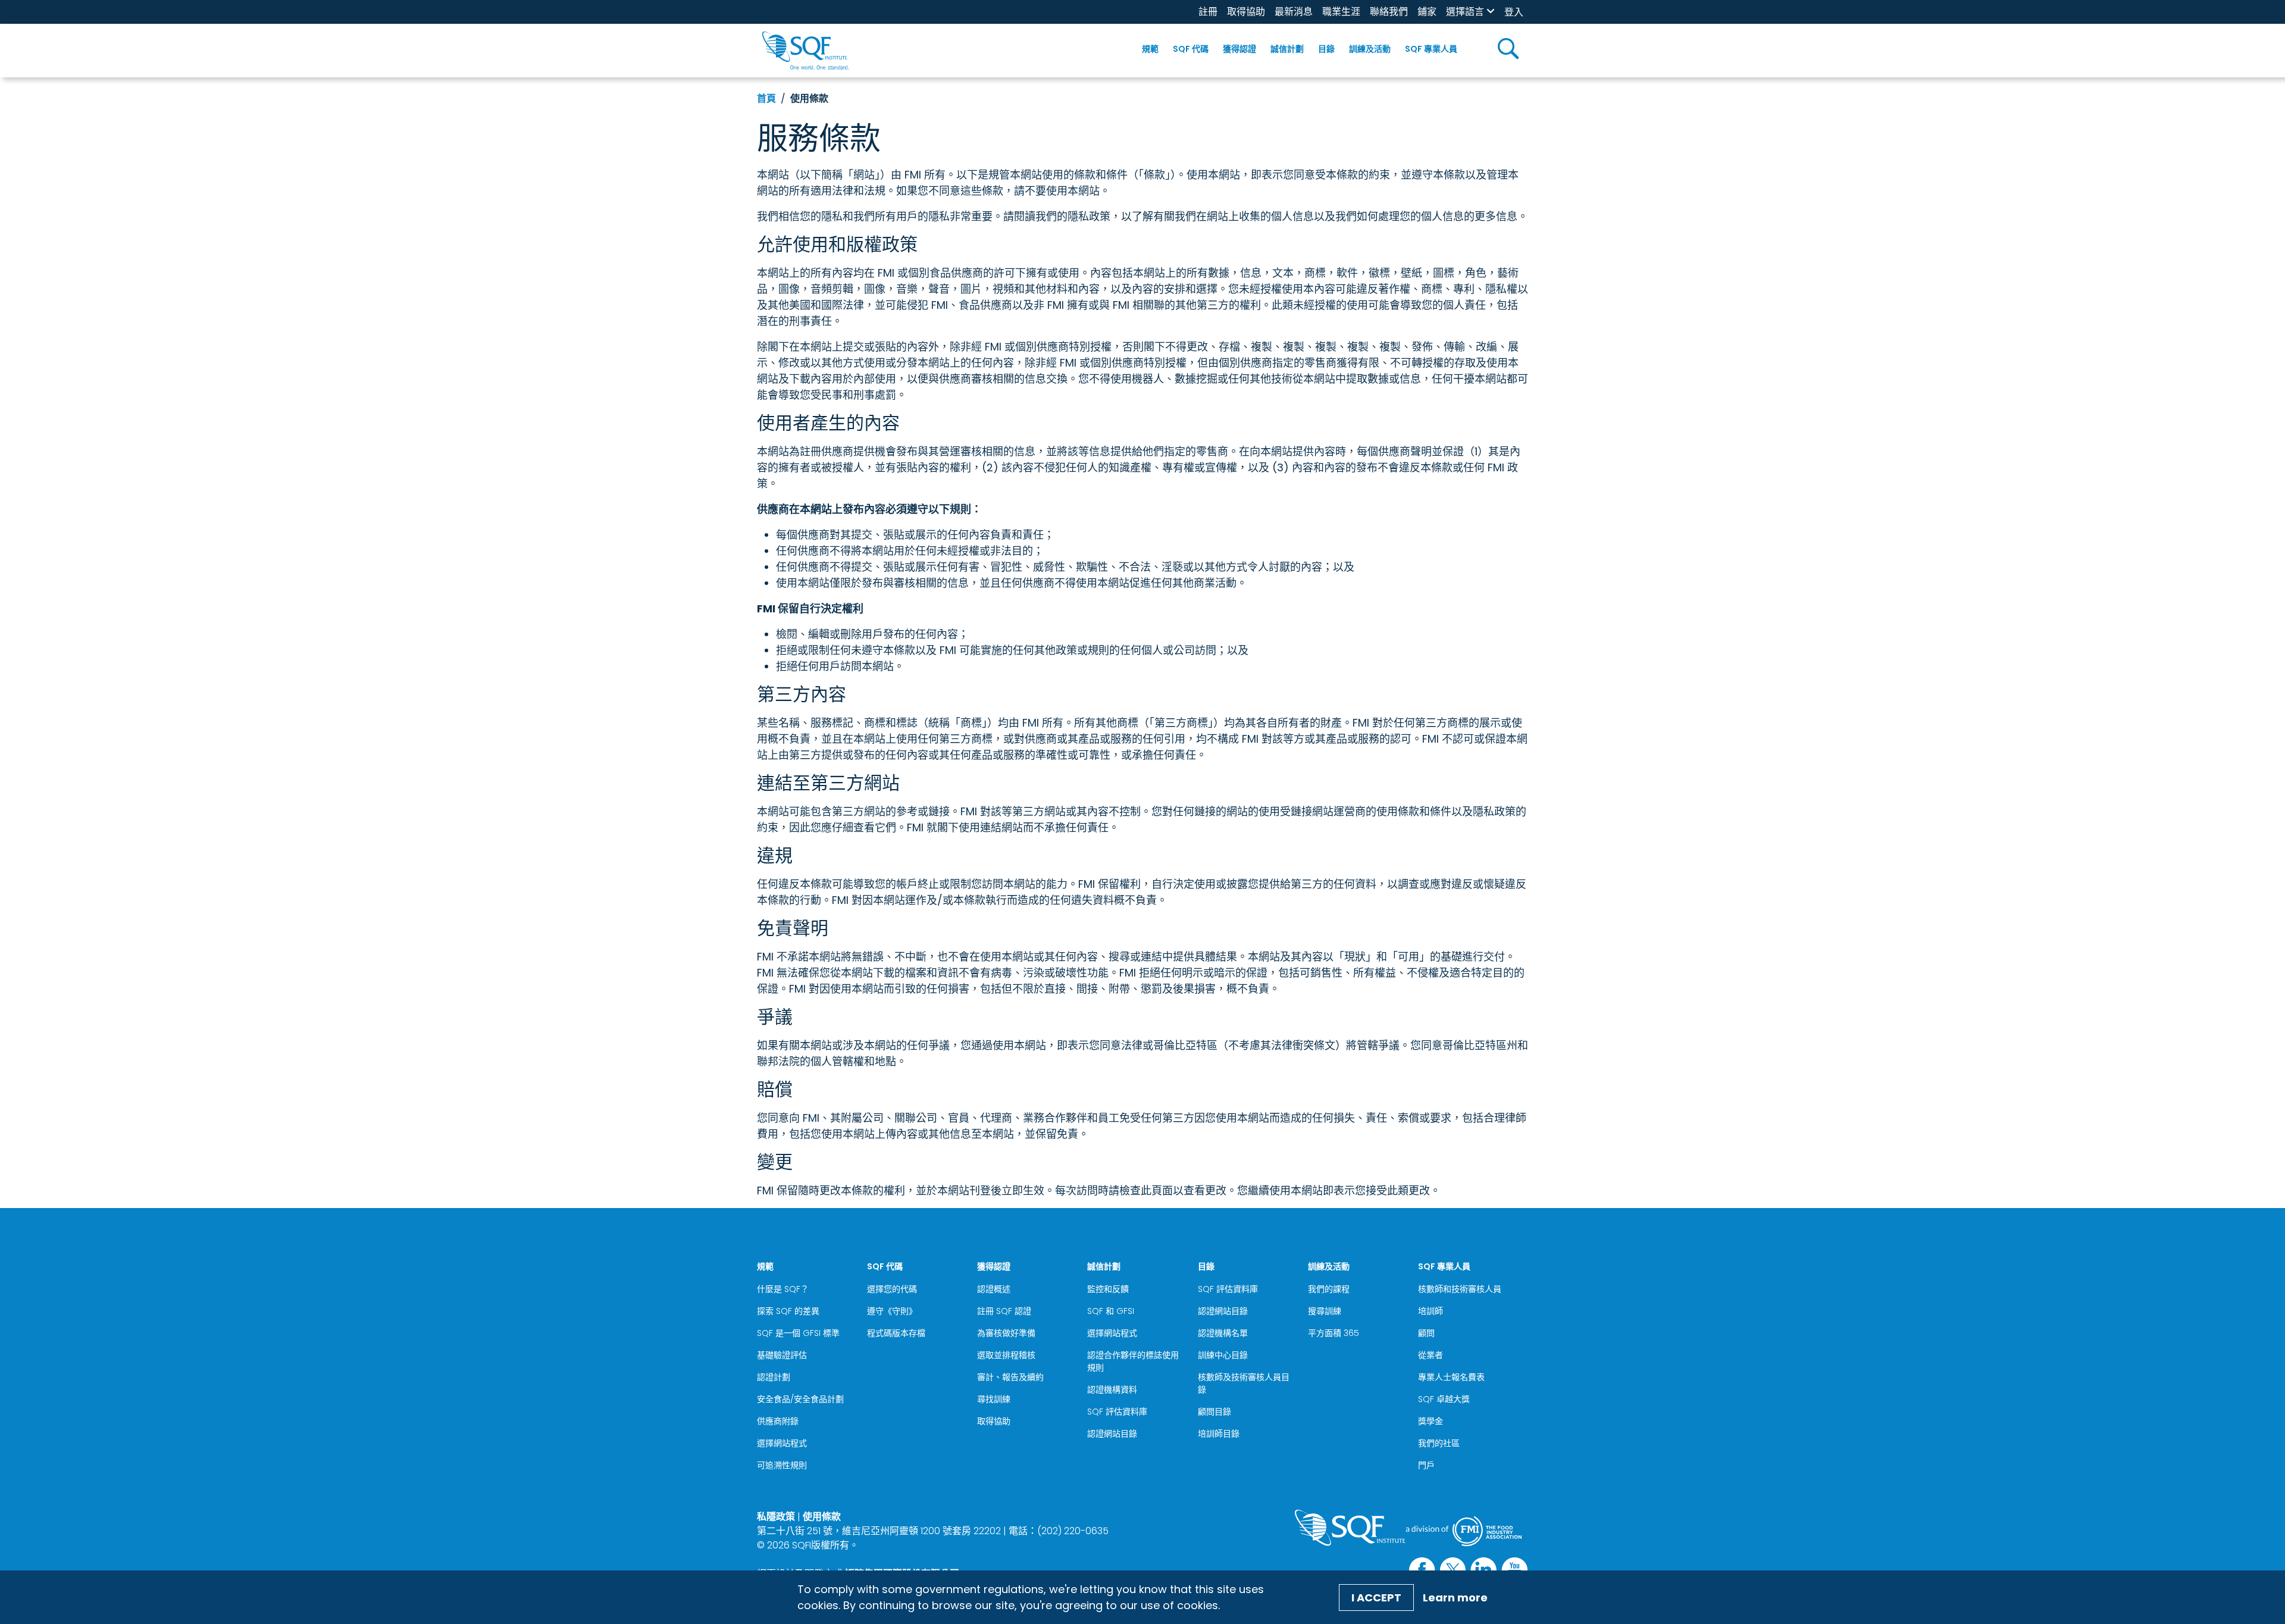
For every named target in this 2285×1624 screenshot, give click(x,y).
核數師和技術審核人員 (1460, 1289)
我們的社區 (1439, 1443)
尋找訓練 (994, 1399)
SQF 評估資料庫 (1117, 1412)
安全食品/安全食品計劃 (800, 1399)
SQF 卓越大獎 (1444, 1399)
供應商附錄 (778, 1421)
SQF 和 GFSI (1111, 1311)
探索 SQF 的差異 (788, 1311)
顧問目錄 (1215, 1412)
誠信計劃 (1287, 49)
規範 (1150, 49)
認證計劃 (774, 1377)
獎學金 (1431, 1421)
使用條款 (822, 1517)
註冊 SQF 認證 (1004, 1311)
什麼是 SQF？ (783, 1289)
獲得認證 (1239, 49)
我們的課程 (1329, 1289)
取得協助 (1246, 12)
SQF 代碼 (1191, 49)
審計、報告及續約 (1010, 1377)
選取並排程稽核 (1006, 1355)
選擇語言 (1465, 12)
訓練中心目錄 (1223, 1355)
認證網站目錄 (1112, 1434)
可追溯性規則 (782, 1465)
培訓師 (1431, 1311)
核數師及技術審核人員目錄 (1244, 1383)
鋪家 (1427, 12)
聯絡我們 (1389, 12)
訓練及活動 (1370, 49)
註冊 (1208, 12)
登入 (1514, 12)
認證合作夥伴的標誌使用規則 (1133, 1361)
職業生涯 (1341, 12)
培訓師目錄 (1219, 1434)
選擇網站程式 (782, 1443)
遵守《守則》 (892, 1311)
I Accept (1376, 1598)
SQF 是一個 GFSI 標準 (798, 1333)
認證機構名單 (1223, 1333)
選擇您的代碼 (892, 1289)
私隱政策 (776, 1517)
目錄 (1326, 49)
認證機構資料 (1112, 1390)
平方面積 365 (1334, 1333)
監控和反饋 (1108, 1289)
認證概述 (994, 1289)
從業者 (1431, 1355)
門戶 (1426, 1465)
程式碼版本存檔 (896, 1333)
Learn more (1455, 1598)
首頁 (766, 98)
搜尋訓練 (1325, 1311)
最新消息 (1294, 12)
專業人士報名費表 (1451, 1377)
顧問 (1426, 1333)
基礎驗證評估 (782, 1355)
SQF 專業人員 (1431, 49)
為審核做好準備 (1006, 1333)
